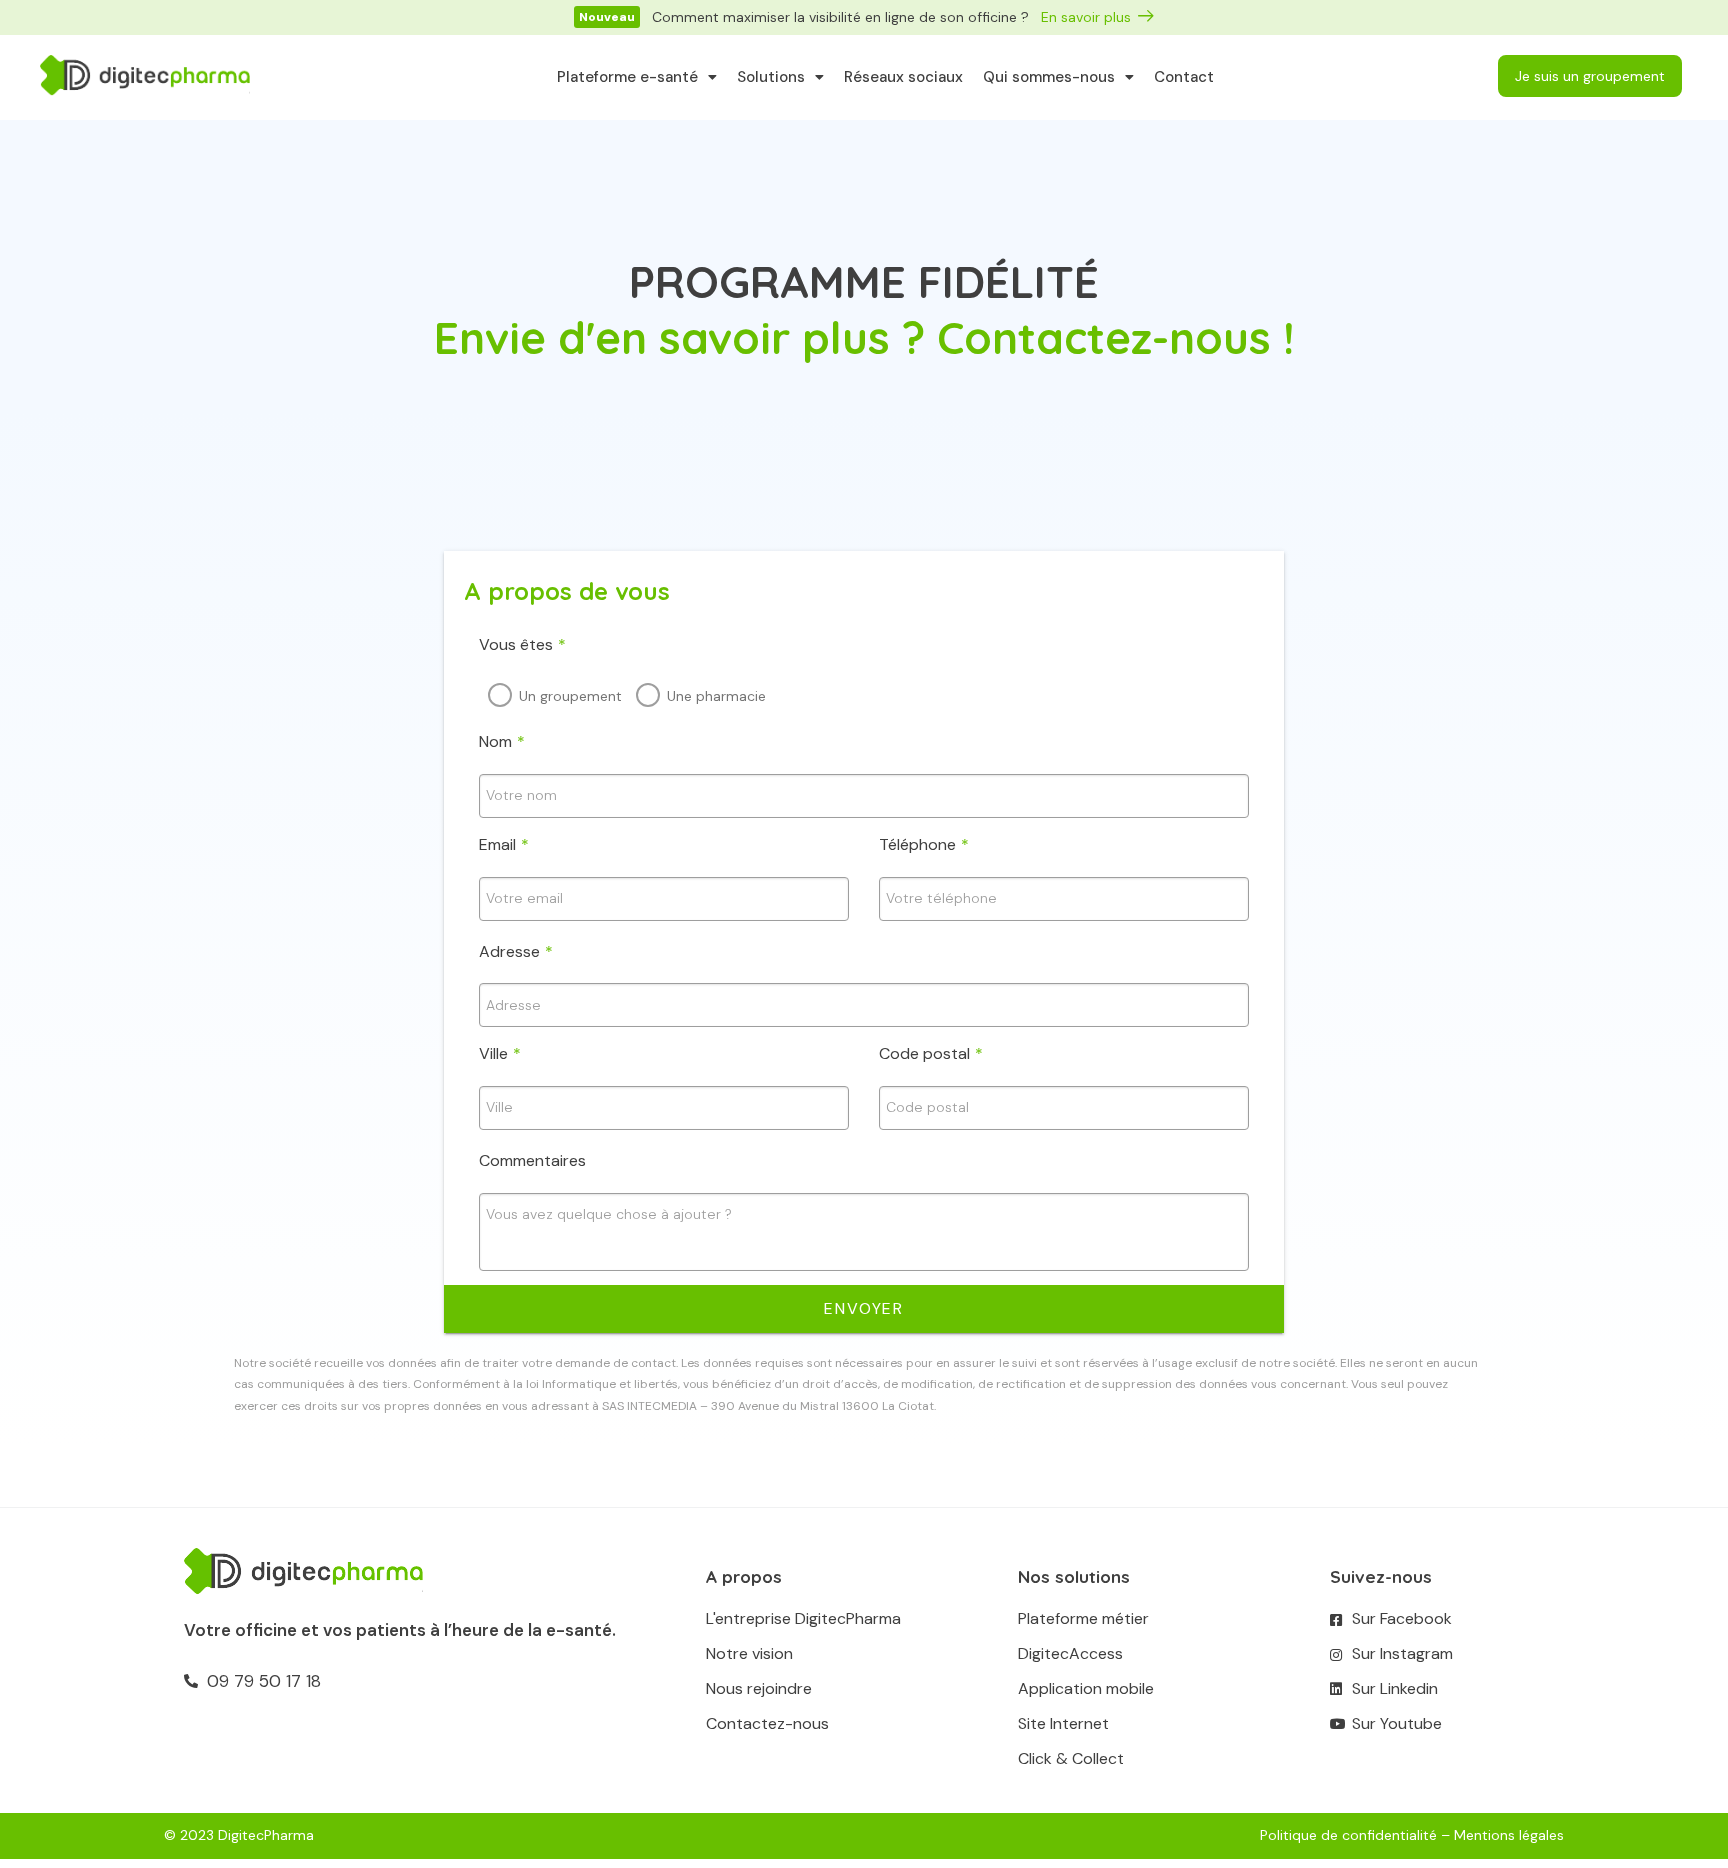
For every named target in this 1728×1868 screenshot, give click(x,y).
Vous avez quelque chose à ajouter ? (609, 1214)
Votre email (524, 898)
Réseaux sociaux (903, 77)
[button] (607, 17)
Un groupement (570, 696)
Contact (1184, 77)
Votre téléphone (941, 898)
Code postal (931, 1053)
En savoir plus (1086, 17)
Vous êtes (522, 644)
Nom (502, 741)
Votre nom (521, 795)
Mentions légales (1509, 1835)
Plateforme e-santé (627, 77)
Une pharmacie (716, 696)
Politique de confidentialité (1348, 1835)
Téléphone (924, 844)
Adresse (516, 951)
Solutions (771, 77)
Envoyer (863, 1308)
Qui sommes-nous (1049, 77)
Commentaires (532, 1160)
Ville (500, 1053)
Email (504, 844)
